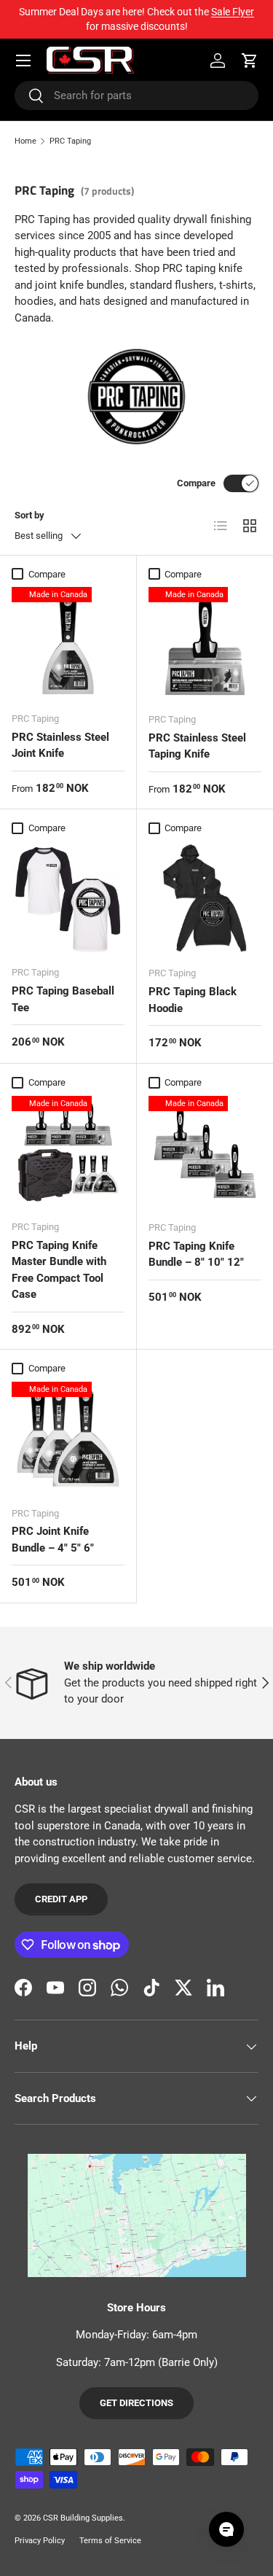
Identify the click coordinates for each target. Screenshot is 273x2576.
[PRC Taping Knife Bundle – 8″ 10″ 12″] (205, 1153)
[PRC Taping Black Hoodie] (205, 898)
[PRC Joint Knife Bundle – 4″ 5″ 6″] (68, 1438)
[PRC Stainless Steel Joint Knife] (68, 643)
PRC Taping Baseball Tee (63, 999)
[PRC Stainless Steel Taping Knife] (205, 644)
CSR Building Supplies (83, 2518)
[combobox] (136, 96)
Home (25, 141)
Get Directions (136, 2403)
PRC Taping (70, 141)
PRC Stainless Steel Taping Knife (197, 746)
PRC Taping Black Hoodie (193, 1000)
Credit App (61, 1899)
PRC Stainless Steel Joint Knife (60, 746)
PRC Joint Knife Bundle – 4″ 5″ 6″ (53, 1540)
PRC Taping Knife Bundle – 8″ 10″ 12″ (196, 1254)
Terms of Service (110, 2541)
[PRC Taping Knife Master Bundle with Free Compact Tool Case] (68, 1152)
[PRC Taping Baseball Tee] (68, 898)
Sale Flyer (233, 12)
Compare (196, 483)
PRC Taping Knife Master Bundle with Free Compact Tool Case (59, 1270)
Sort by (29, 515)
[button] (250, 61)
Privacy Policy (40, 2541)
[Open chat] (226, 2529)
